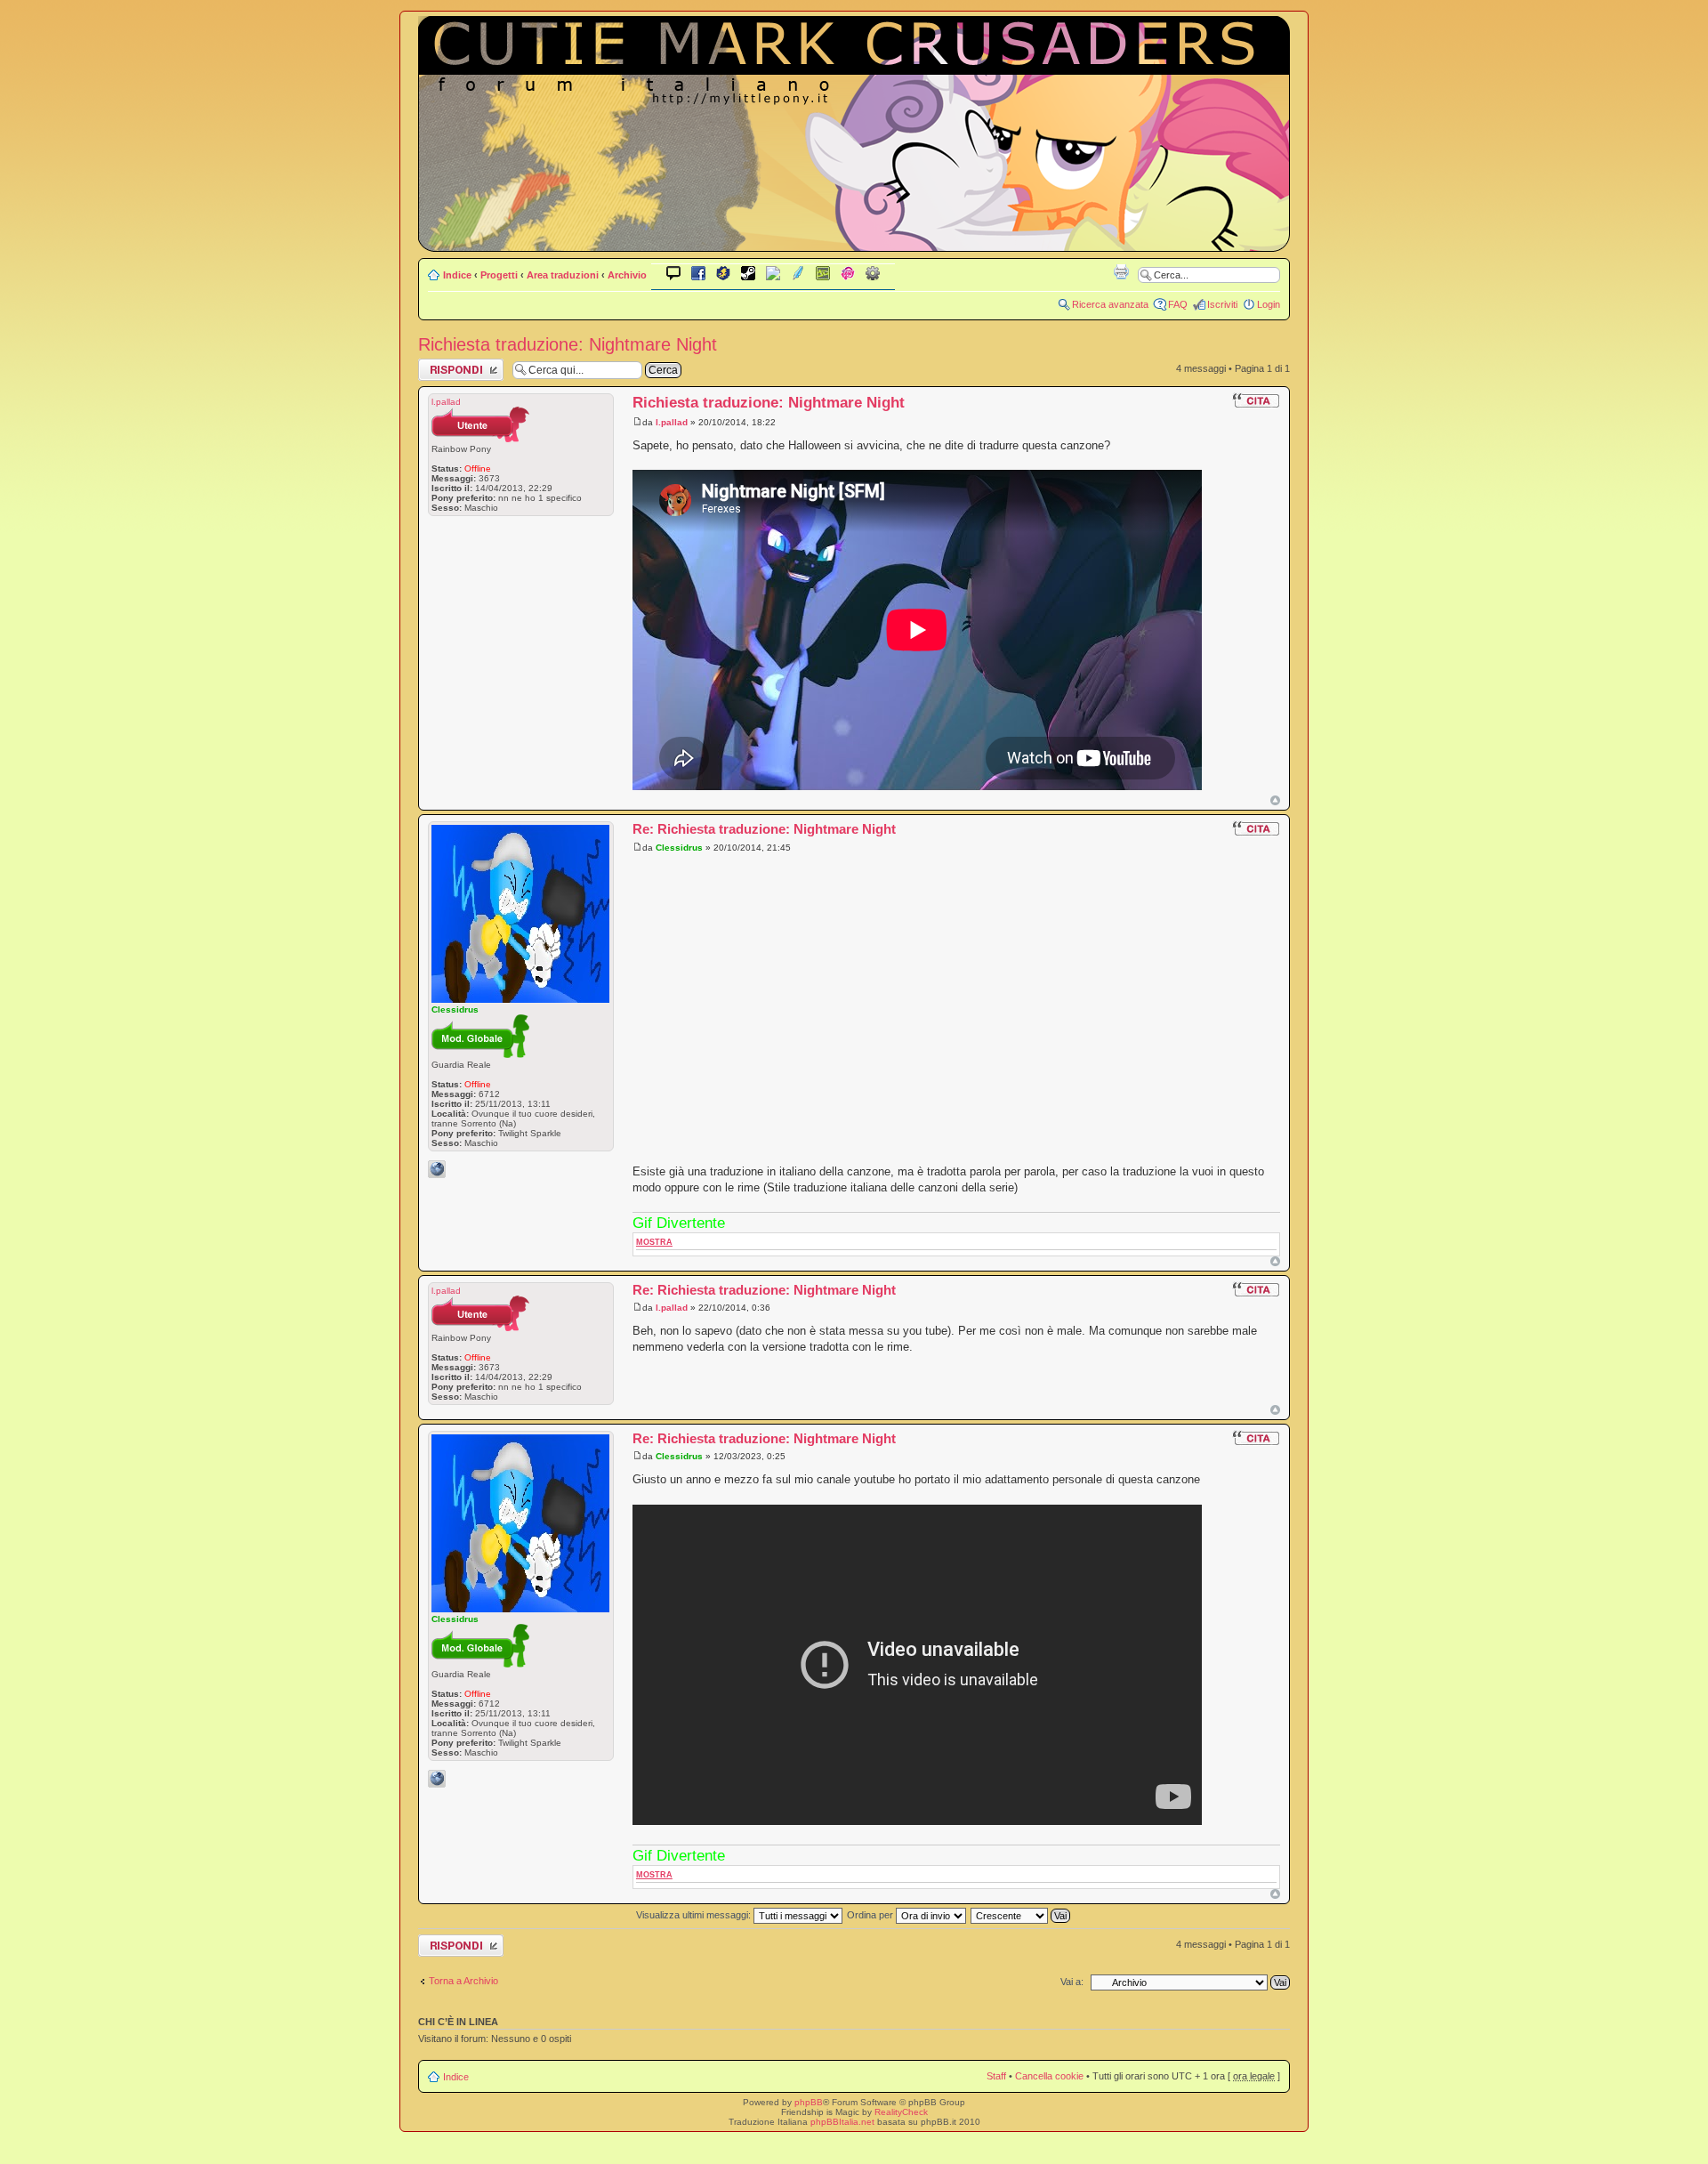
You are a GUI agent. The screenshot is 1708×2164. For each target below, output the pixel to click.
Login (1269, 304)
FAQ (1178, 304)
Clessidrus (679, 848)
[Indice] (854, 239)
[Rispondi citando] (1256, 400)
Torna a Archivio (463, 1981)
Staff (996, 2076)
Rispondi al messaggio (442, 369)
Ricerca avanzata (1110, 304)
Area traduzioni (563, 275)
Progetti (499, 275)
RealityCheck (901, 2112)
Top (1275, 800)
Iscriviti (1222, 304)
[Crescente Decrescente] (1021, 1915)
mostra (654, 1242)
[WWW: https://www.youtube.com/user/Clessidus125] (437, 1169)
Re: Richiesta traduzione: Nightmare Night (764, 829)
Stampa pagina (1121, 271)
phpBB (809, 2102)
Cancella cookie (1049, 2076)
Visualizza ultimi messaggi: (695, 1915)
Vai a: (1072, 1982)
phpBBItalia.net (842, 2122)
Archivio (627, 275)
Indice (457, 275)
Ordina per (871, 1915)
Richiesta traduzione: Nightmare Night (568, 344)
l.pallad (672, 422)
